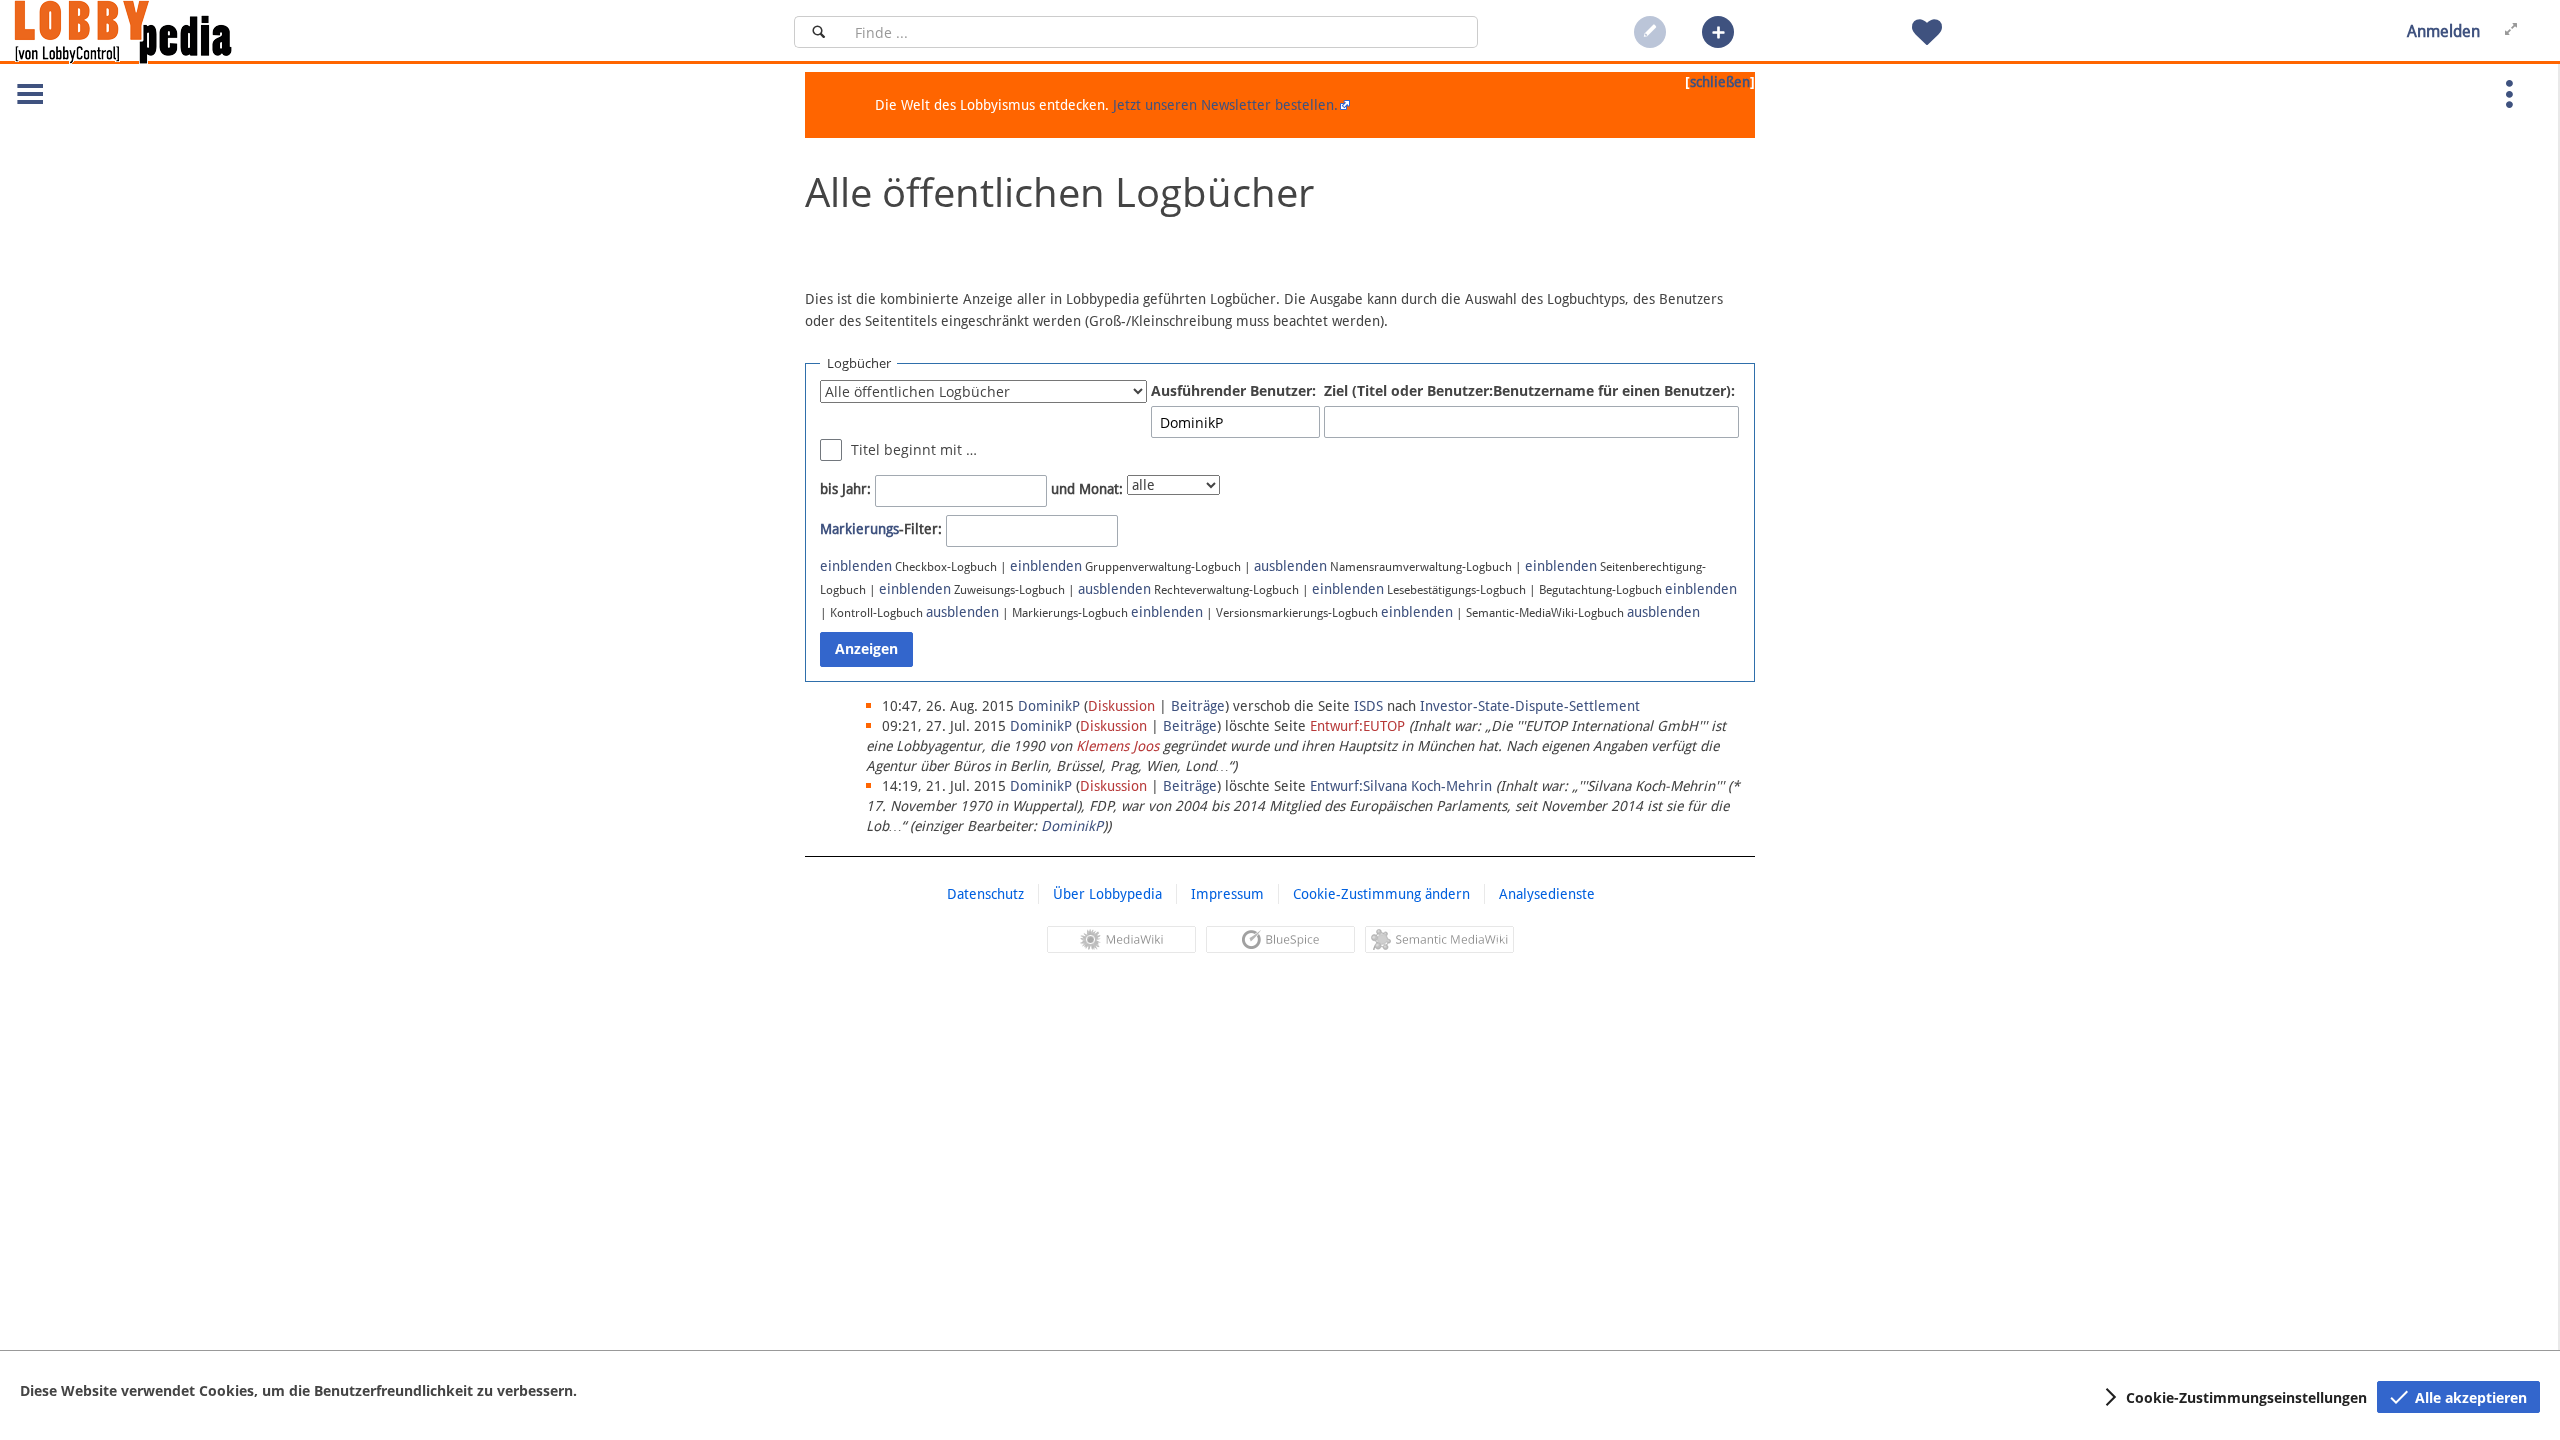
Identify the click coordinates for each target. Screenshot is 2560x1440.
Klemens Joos (1117, 746)
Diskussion (1121, 706)
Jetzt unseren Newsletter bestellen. (1225, 105)
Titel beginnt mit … (914, 449)
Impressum (1227, 894)
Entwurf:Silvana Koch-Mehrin (1401, 786)
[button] (1718, 32)
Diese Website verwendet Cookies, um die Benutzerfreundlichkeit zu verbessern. (298, 1390)
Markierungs (859, 529)
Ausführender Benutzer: (1233, 390)
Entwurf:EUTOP (1357, 726)
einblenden (856, 566)
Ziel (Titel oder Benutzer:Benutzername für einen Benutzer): (1529, 390)
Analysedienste (1547, 894)
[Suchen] (818, 32)
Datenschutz (985, 894)
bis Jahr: (845, 489)
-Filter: (881, 529)
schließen (1720, 82)
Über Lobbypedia (1107, 894)
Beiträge (1198, 706)
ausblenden (1290, 566)
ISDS (1368, 706)
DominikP (1072, 826)
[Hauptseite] (157, 32)
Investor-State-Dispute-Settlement (1530, 706)
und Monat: (1087, 489)
